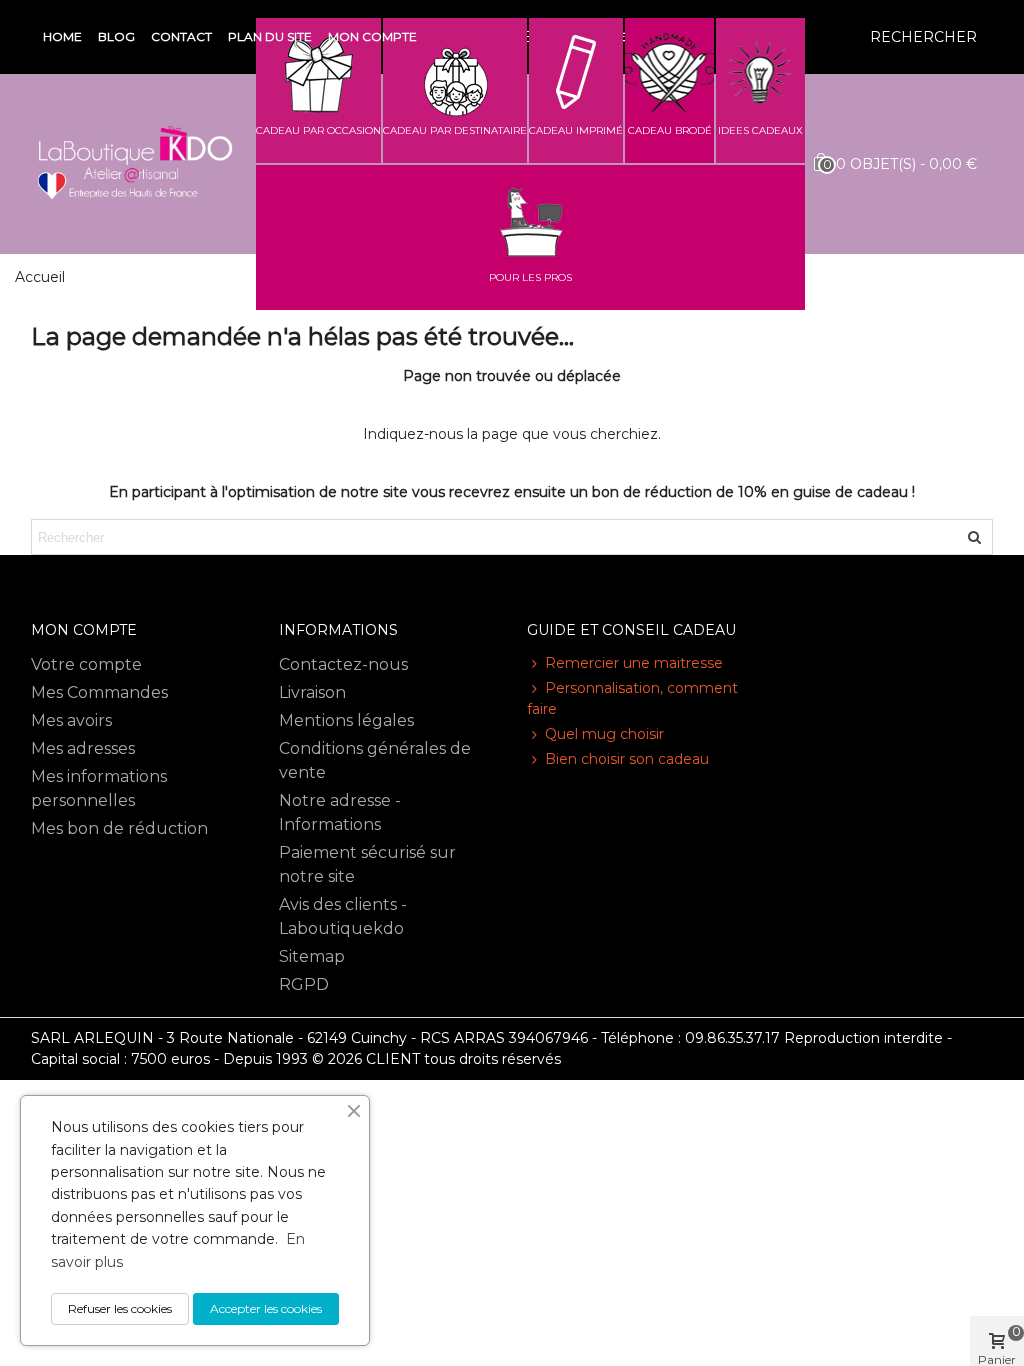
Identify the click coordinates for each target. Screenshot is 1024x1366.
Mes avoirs (71, 720)
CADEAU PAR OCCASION (318, 130)
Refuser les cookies (120, 1308)
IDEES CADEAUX (760, 130)
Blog (116, 36)
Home (62, 36)
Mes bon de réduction (119, 828)
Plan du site (270, 36)
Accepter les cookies (266, 1308)
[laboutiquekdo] (135, 164)
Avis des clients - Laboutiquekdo (343, 916)
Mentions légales (346, 720)
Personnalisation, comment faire (632, 698)
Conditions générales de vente (375, 760)
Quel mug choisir (604, 734)
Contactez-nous (343, 664)
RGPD (304, 984)
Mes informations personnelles (99, 788)
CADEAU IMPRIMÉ (576, 130)
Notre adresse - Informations (340, 812)
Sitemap (312, 956)
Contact (181, 36)
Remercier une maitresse (634, 663)
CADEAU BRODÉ (670, 130)
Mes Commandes (99, 692)
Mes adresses (83, 748)
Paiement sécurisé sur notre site (367, 864)
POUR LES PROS (530, 277)
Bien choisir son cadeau (627, 759)
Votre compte (86, 664)
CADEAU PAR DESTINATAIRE (455, 130)
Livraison (312, 692)
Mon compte (372, 36)
